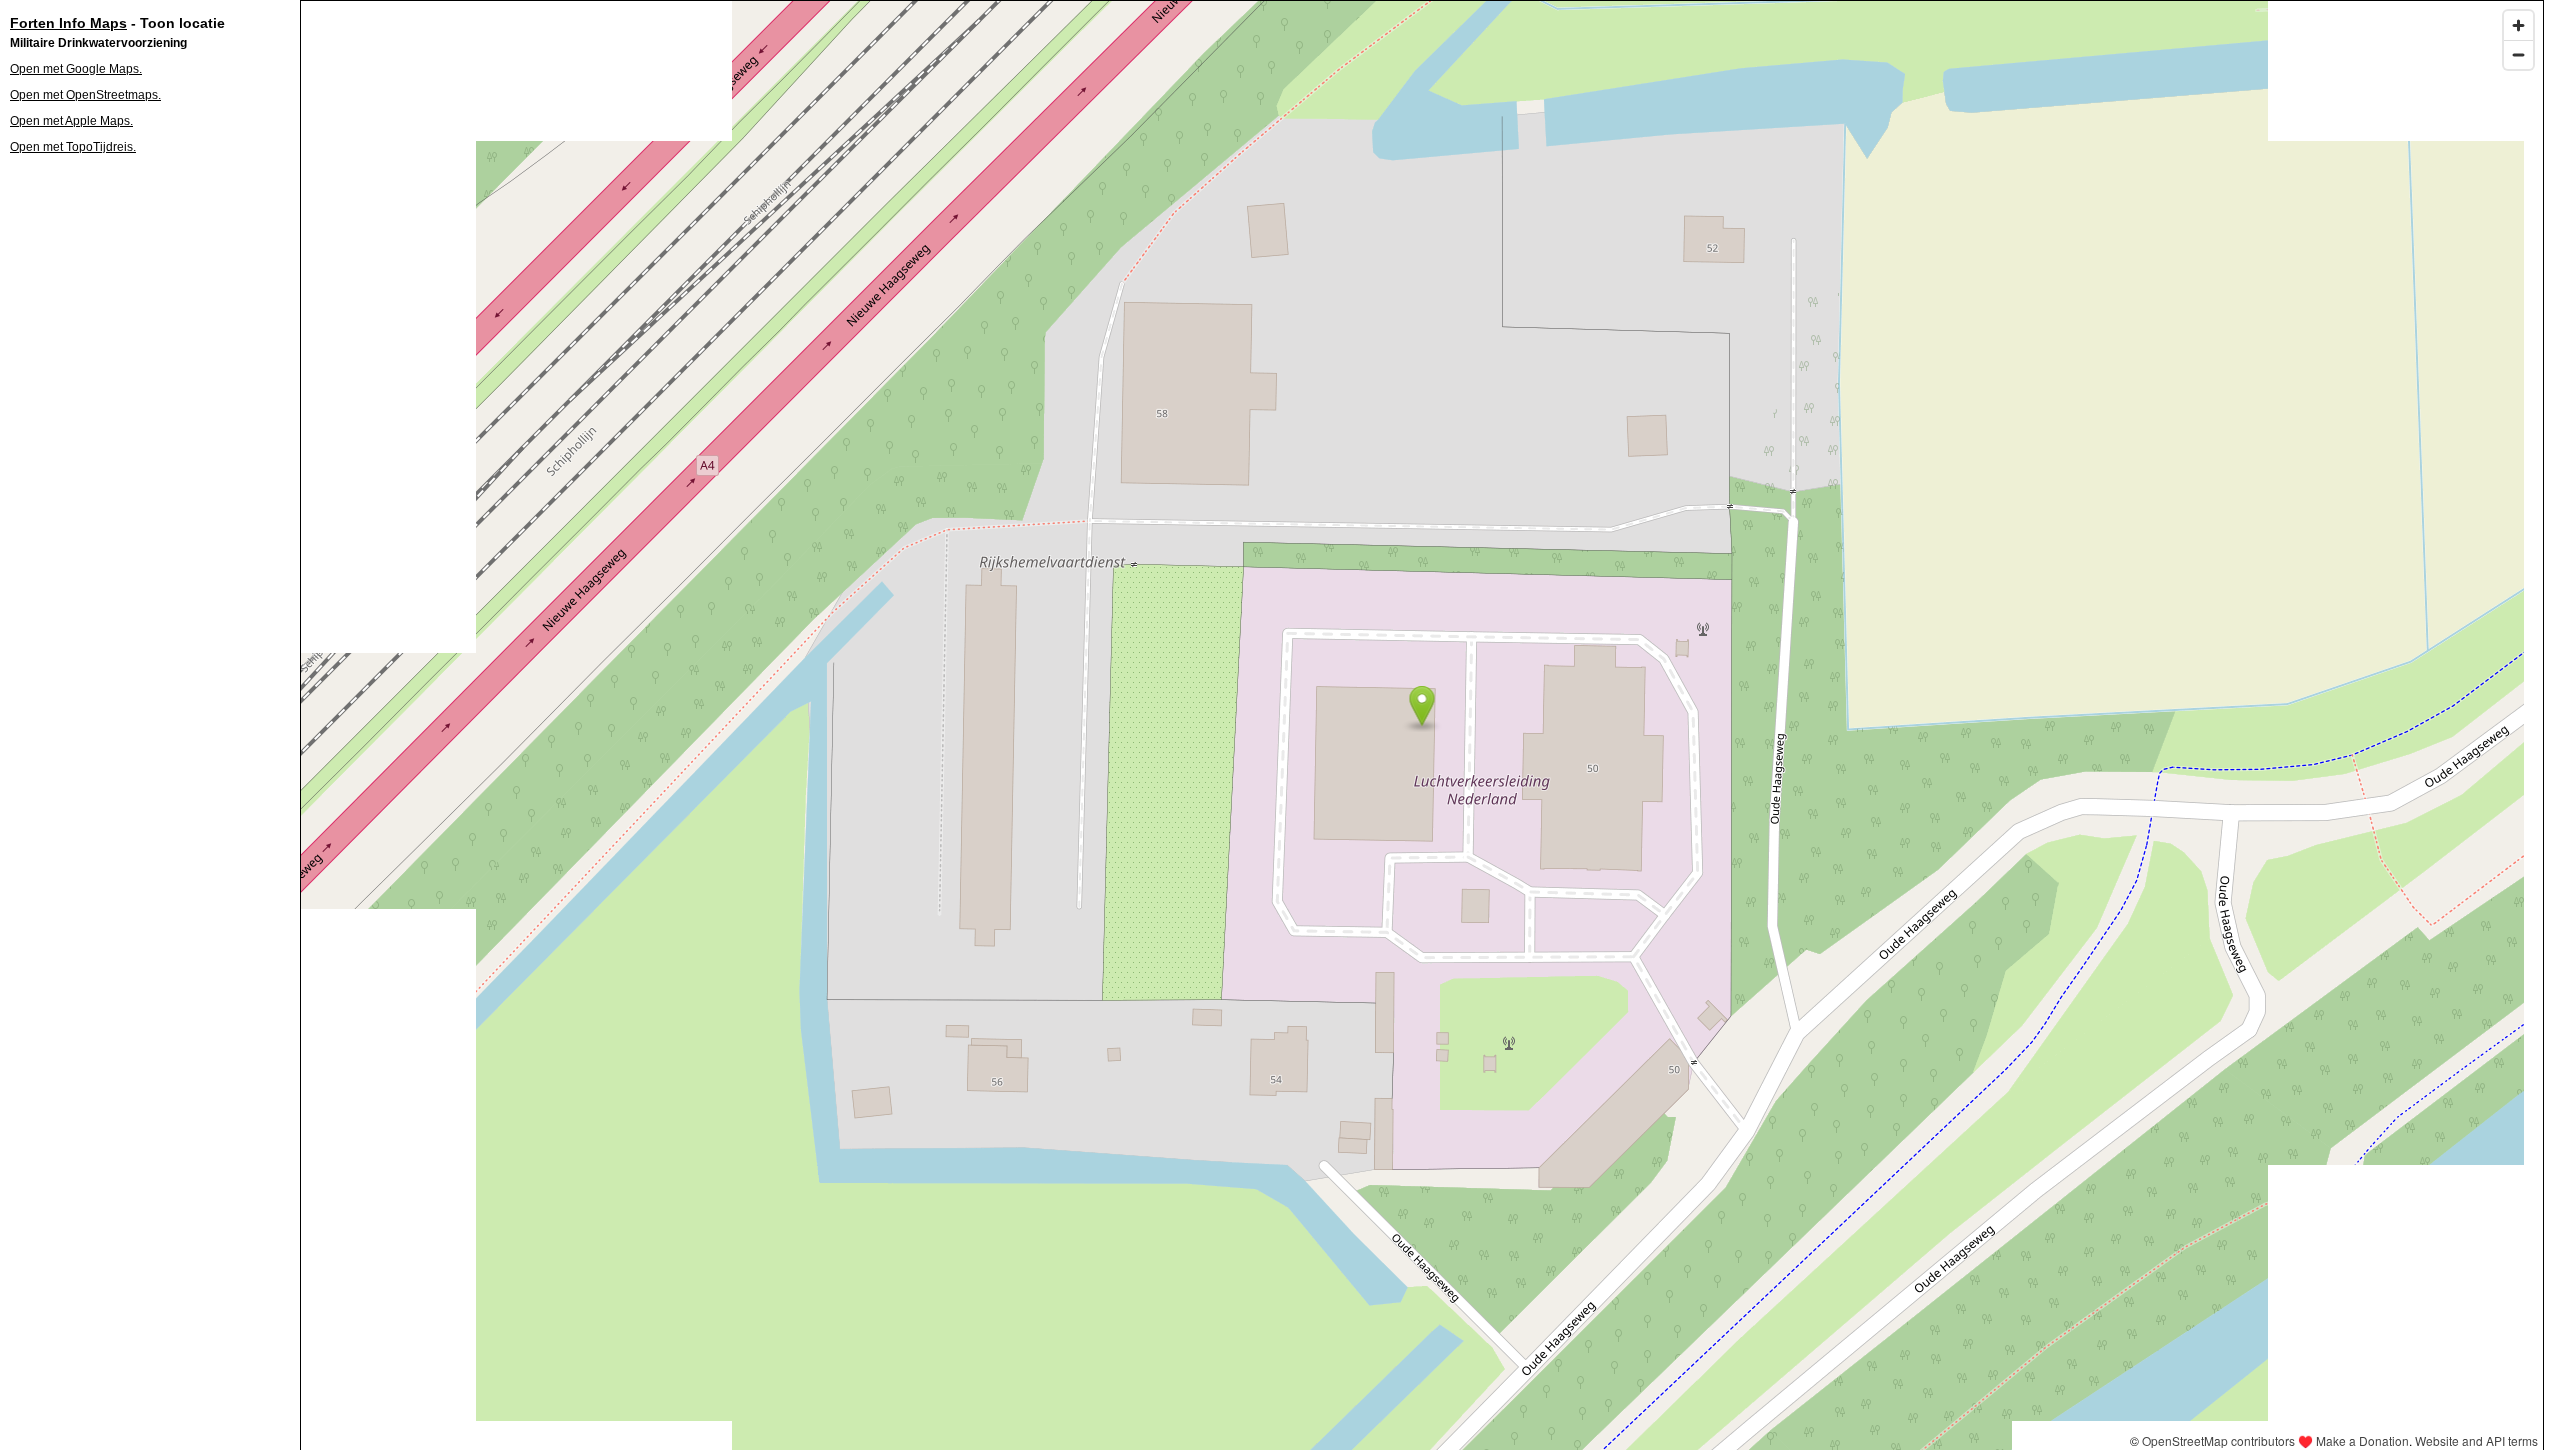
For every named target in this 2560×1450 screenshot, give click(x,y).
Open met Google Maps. (76, 69)
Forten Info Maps (68, 23)
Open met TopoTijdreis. (73, 147)
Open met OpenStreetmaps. (85, 95)
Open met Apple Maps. (71, 121)
